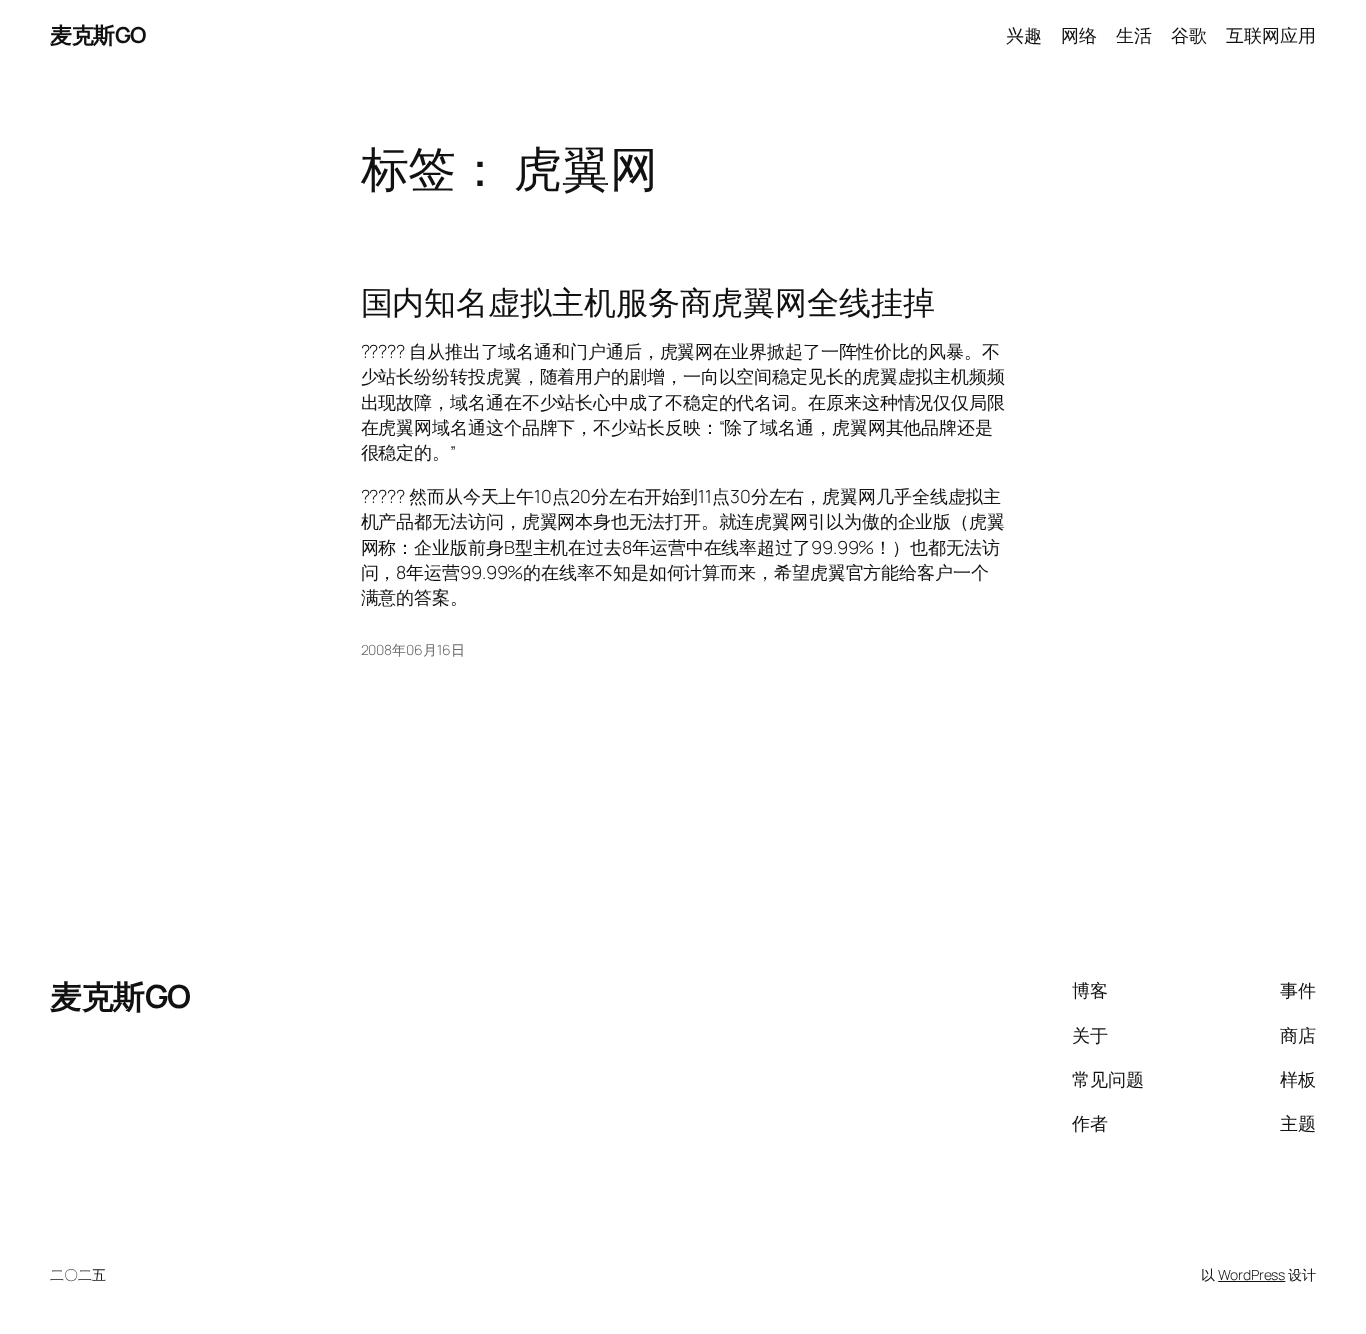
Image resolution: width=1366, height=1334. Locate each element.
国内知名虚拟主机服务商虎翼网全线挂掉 (648, 302)
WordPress (1251, 1274)
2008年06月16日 (413, 649)
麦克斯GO (98, 35)
